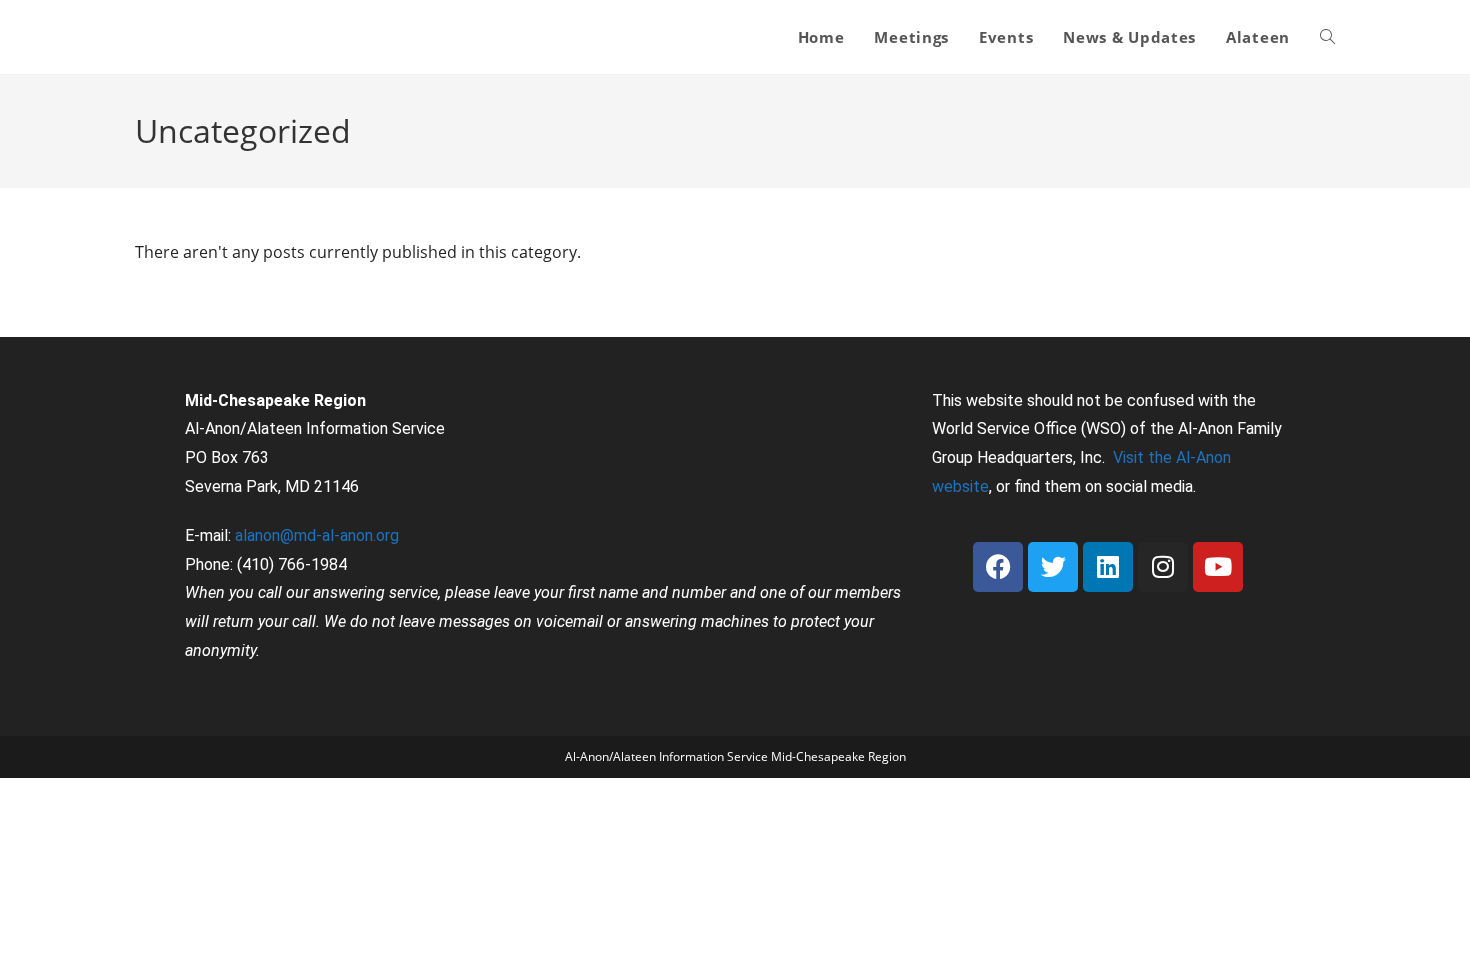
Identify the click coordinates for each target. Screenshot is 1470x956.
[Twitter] (1053, 567)
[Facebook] (998, 567)
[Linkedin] (1108, 567)
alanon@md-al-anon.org (317, 535)
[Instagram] (1163, 567)
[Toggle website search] (1327, 37)
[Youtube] (1218, 567)
